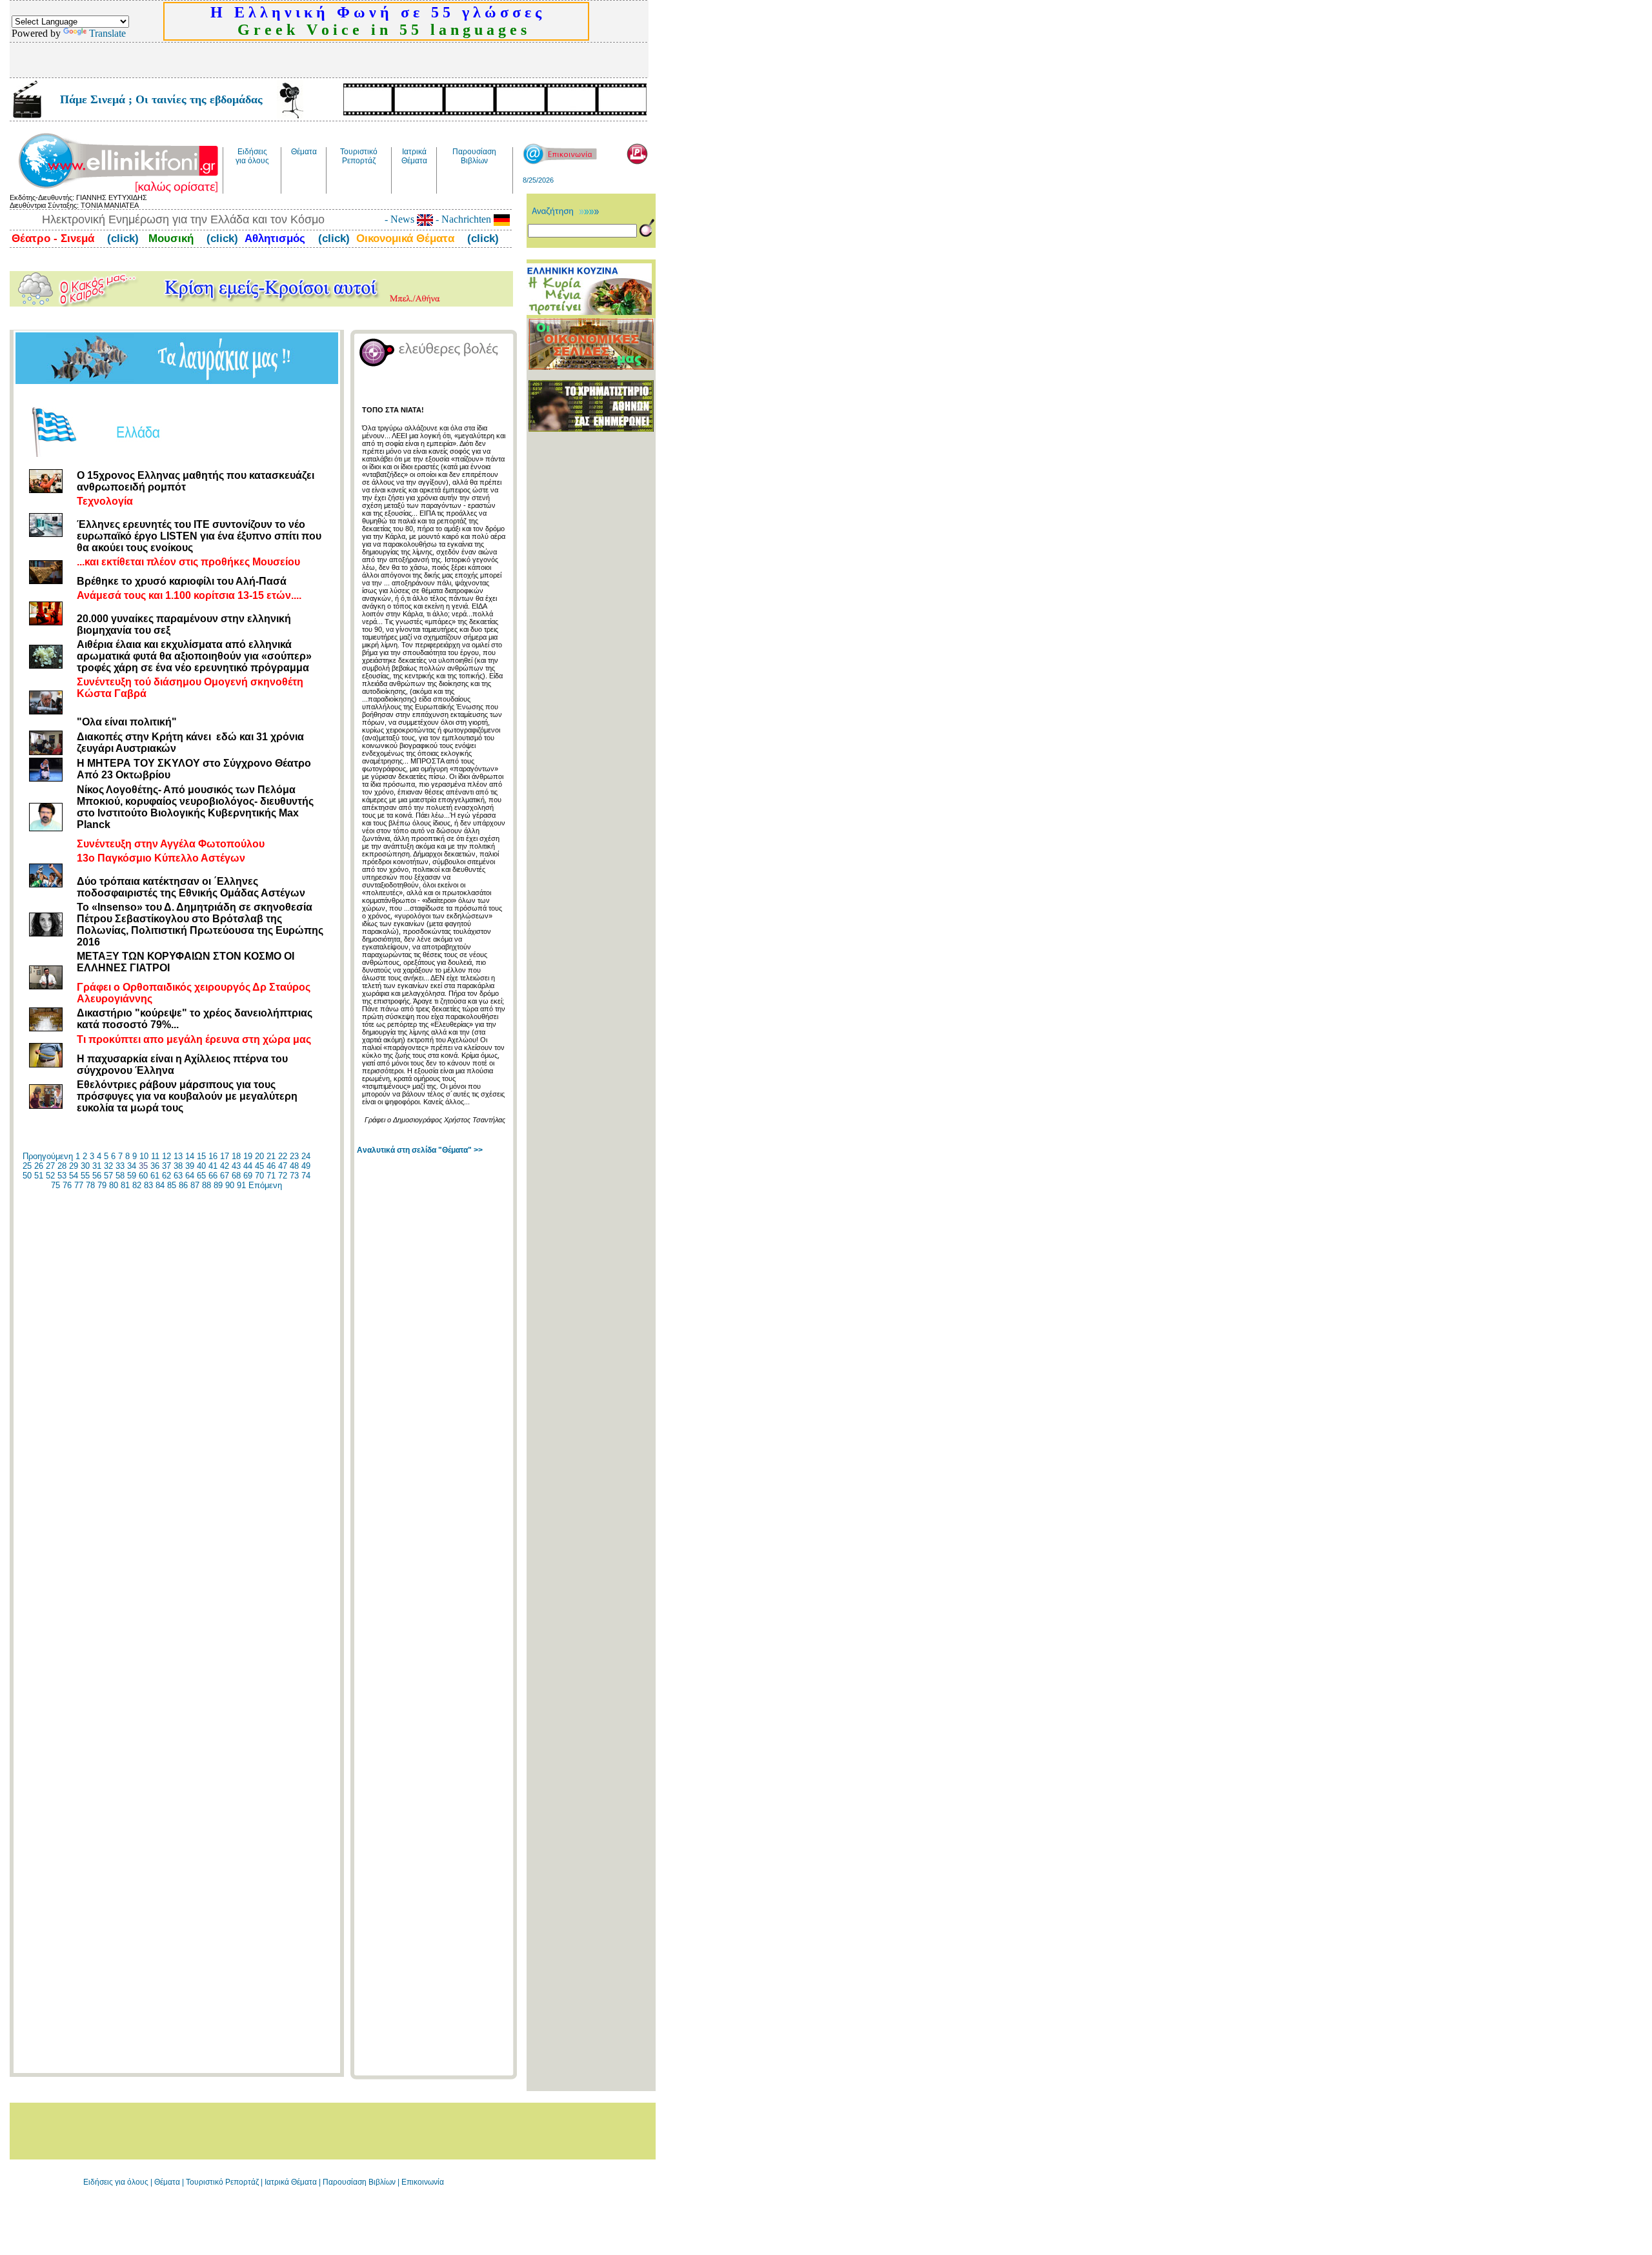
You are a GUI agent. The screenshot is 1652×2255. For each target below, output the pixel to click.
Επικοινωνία (423, 2182)
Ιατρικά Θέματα (291, 2182)
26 (39, 1166)
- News (401, 219)
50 (27, 1176)
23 (294, 1156)
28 (62, 1166)
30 (85, 1166)
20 (259, 1156)
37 (166, 1166)
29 (74, 1166)
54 (74, 1176)
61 (155, 1176)
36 (155, 1166)
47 (283, 1166)
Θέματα (167, 2182)
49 (306, 1166)
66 (213, 1176)
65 (201, 1176)
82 (137, 1185)
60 (143, 1176)
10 (144, 1156)
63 (178, 1176)
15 (201, 1156)
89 (218, 1185)
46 (271, 1166)
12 (166, 1156)
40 (201, 1166)
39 (190, 1166)
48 (294, 1166)
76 (67, 1185)
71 (271, 1176)
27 (50, 1166)
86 (183, 1185)
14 (190, 1156)
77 (79, 1185)
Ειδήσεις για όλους (116, 2182)
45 (259, 1166)
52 (50, 1176)
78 (90, 1185)
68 (236, 1176)
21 (271, 1156)
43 (236, 1166)
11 (155, 1156)
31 (97, 1166)
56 (97, 1176)
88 (206, 1185)
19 (248, 1156)
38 (178, 1166)
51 (39, 1176)
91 (241, 1185)
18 (236, 1156)
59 (132, 1176)
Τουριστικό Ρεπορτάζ (223, 2182)
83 (148, 1185)
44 (248, 1166)
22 (283, 1156)
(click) (121, 238)
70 (259, 1176)
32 (108, 1166)
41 (213, 1166)
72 (283, 1176)
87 (195, 1185)
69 (248, 1176)
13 (178, 1156)
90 (230, 1185)
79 (102, 1185)
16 (213, 1156)
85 (172, 1185)
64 (190, 1176)
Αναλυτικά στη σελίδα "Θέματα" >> (420, 1150)
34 (132, 1166)
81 (125, 1185)
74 (306, 1176)
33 (120, 1166)
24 (306, 1156)
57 (108, 1176)
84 (160, 1185)
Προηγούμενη (48, 1156)
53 (62, 1176)
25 (27, 1166)
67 (225, 1176)
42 (225, 1166)
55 (85, 1176)
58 (120, 1176)
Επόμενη (265, 1185)
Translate (107, 33)
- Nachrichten (463, 219)
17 (225, 1156)
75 (55, 1185)
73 (294, 1176)
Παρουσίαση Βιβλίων (360, 2182)
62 (166, 1176)
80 (114, 1185)
